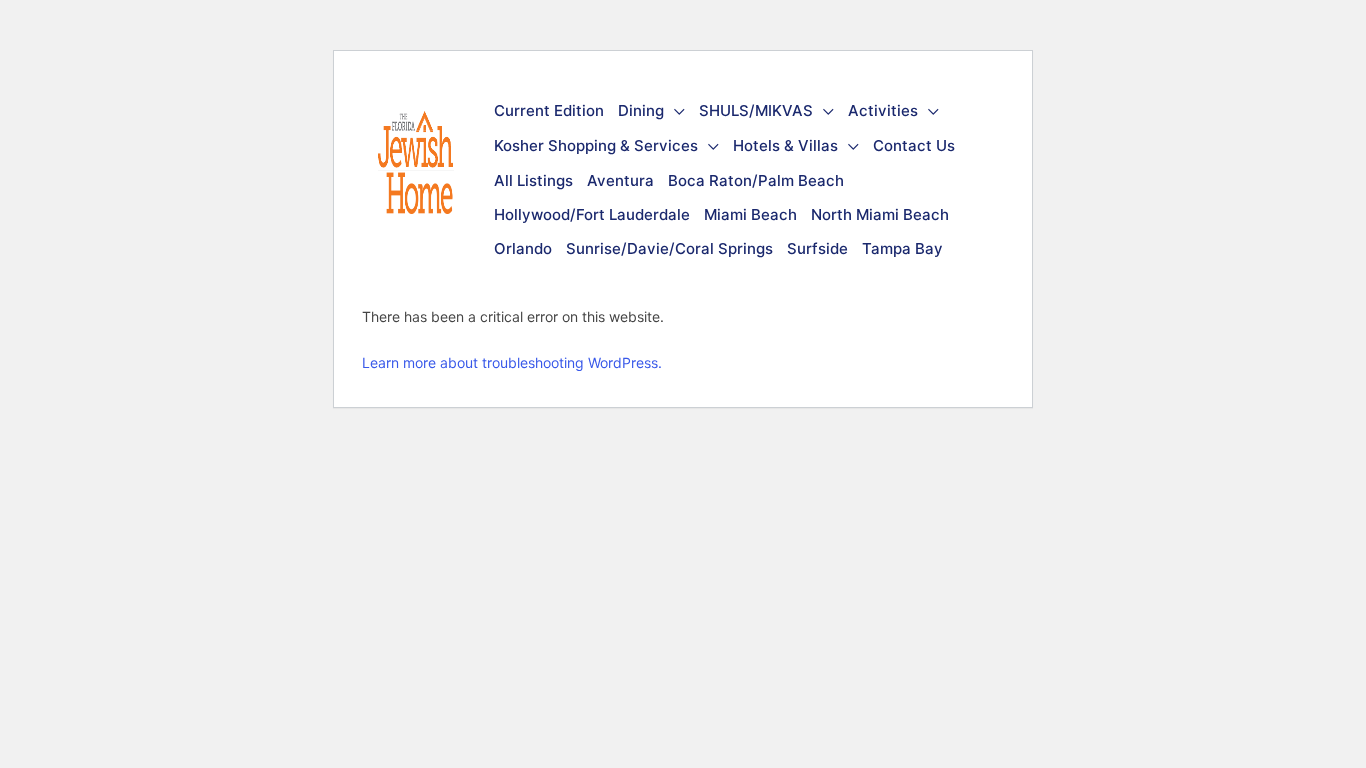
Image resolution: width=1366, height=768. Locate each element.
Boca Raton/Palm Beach (756, 180)
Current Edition (549, 110)
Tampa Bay (902, 248)
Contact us (914, 145)
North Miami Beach (880, 214)
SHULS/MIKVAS (756, 110)
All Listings (533, 180)
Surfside (817, 248)
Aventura (620, 180)
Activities (883, 110)
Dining (641, 110)
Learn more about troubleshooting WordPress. (512, 362)
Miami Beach (750, 214)
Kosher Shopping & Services (596, 145)
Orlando (523, 248)
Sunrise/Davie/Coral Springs (669, 248)
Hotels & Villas (785, 145)
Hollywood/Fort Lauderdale (592, 214)
